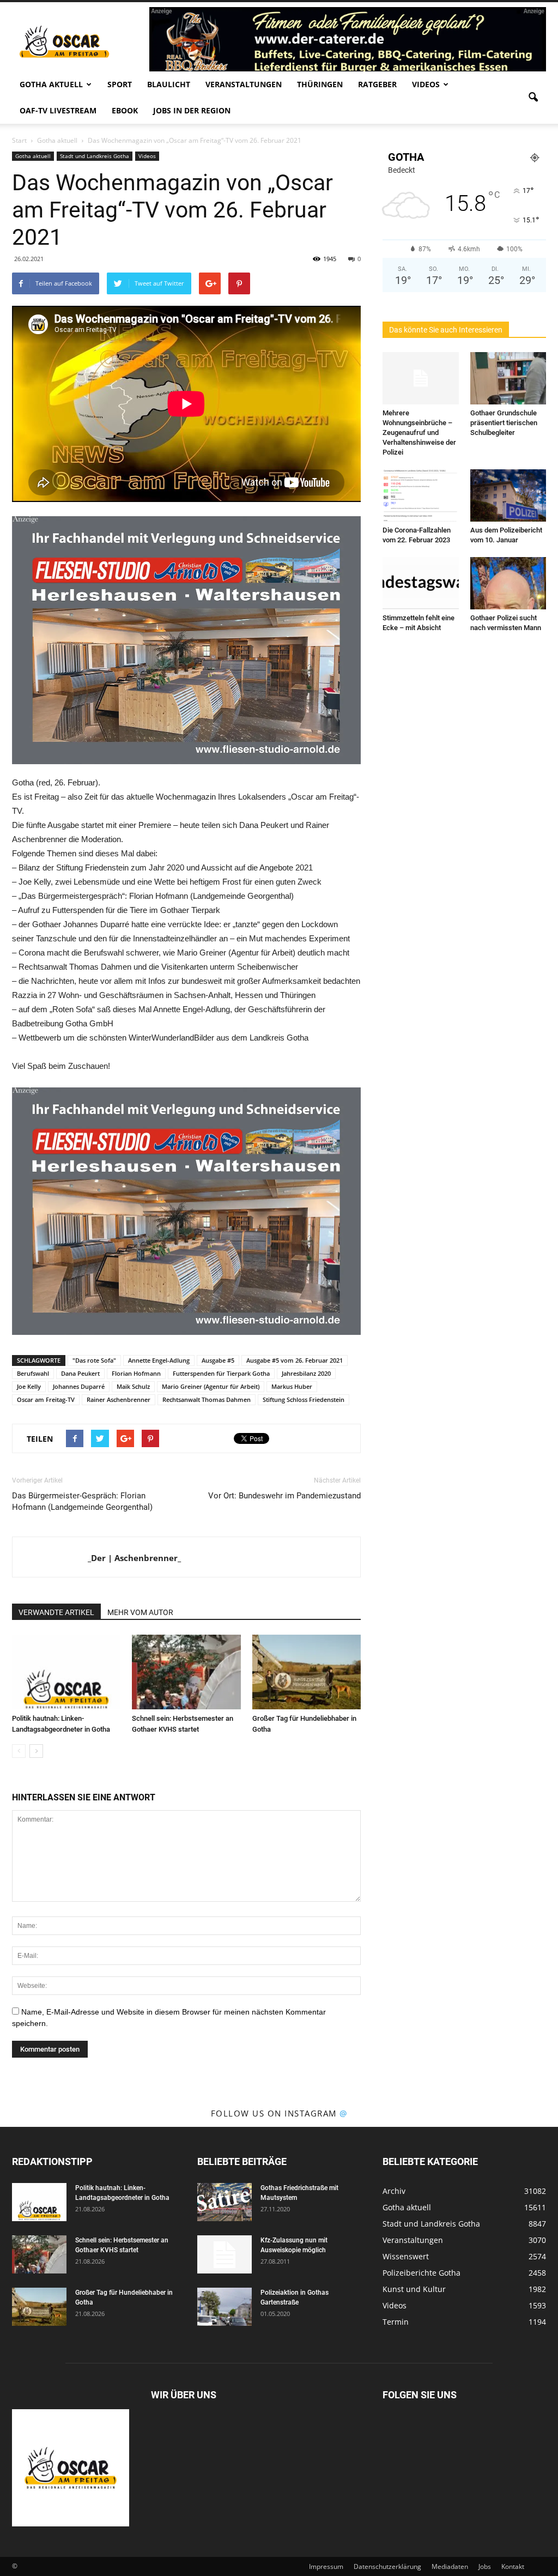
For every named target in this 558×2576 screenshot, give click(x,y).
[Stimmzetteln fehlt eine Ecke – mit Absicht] (421, 583)
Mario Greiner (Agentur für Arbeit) (211, 1386)
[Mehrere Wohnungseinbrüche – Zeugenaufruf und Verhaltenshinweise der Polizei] (421, 378)
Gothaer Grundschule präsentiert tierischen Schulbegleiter (504, 423)
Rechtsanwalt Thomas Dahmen (207, 1399)
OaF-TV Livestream (58, 110)
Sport (120, 84)
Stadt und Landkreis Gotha (95, 156)
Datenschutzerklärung (387, 2566)
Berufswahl (33, 1373)
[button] (533, 98)
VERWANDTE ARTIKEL (56, 1612)
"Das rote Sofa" (94, 1360)
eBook (125, 110)
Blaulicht (169, 84)
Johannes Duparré (79, 1386)
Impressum (326, 2566)
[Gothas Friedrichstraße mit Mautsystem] (225, 2202)
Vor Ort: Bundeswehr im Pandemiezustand (284, 1496)
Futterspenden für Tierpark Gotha (221, 1373)
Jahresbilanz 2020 (306, 1373)
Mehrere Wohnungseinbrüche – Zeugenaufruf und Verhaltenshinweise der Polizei (419, 433)
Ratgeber (377, 84)
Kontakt (513, 2566)
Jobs (485, 2566)
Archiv (394, 2191)
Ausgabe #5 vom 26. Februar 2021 (295, 1360)
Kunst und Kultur (414, 2289)
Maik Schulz (133, 1386)
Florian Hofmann (136, 1373)
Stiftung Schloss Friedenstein (304, 1399)
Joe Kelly (29, 1386)
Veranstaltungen (244, 84)
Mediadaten (450, 2566)
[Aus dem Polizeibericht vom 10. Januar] (508, 495)
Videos (426, 84)
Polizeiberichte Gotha (421, 2273)
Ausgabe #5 (218, 1360)
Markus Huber (292, 1386)
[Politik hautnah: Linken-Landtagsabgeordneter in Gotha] (66, 1672)
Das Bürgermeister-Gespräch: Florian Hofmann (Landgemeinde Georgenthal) (82, 1501)
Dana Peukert (80, 1373)
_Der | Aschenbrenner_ (134, 1558)
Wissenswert (406, 2256)
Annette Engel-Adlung (159, 1360)
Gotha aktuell (51, 84)
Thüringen (320, 84)
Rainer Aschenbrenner (119, 1399)
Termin (396, 2322)
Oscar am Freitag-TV (46, 1399)
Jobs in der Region (192, 110)
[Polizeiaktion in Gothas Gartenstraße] (225, 2307)
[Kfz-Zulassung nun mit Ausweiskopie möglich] (225, 2254)
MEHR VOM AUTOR (140, 1612)
